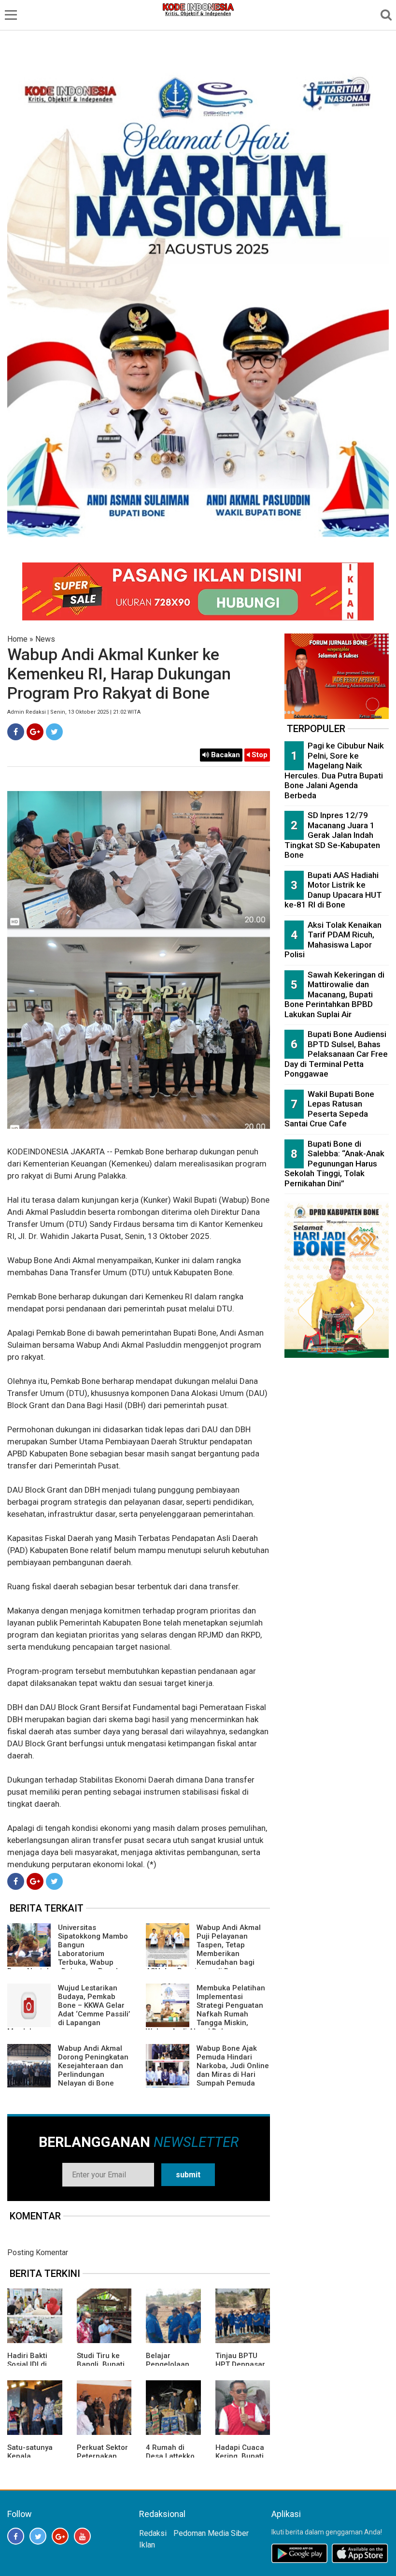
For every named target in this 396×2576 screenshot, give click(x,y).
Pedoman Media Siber (211, 2533)
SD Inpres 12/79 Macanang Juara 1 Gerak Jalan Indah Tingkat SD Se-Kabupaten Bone (332, 835)
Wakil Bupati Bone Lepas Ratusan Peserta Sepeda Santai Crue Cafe (329, 1109)
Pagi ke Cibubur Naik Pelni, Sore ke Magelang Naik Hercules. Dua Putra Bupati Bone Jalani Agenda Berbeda (334, 770)
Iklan (147, 2545)
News (45, 639)
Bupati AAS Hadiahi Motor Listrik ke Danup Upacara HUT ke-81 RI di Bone (333, 890)
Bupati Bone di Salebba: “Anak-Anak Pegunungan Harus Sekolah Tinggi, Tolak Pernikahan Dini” (334, 1164)
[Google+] (35, 732)
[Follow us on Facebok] (16, 2536)
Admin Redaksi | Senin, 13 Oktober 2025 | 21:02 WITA (74, 712)
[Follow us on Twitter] (38, 2536)
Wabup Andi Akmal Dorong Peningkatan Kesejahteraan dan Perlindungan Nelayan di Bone (93, 2066)
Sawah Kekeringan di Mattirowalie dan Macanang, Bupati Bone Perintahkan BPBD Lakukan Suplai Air (334, 994)
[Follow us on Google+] (60, 2536)
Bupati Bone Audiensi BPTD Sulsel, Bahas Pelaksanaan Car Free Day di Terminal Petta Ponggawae (336, 1054)
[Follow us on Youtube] (82, 2536)
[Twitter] (54, 732)
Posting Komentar (38, 2252)
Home (17, 639)
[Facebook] (16, 732)
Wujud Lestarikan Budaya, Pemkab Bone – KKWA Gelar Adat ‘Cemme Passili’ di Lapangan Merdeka (69, 2010)
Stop (259, 755)
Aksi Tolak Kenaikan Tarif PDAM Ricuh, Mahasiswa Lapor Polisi (333, 940)
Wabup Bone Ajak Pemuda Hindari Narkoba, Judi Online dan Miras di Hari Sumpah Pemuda (233, 2066)
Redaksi (153, 2533)
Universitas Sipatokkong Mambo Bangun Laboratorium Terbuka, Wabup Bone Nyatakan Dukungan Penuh (68, 1949)
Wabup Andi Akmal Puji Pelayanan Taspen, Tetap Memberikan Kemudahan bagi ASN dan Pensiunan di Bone (203, 1949)
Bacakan (225, 755)
